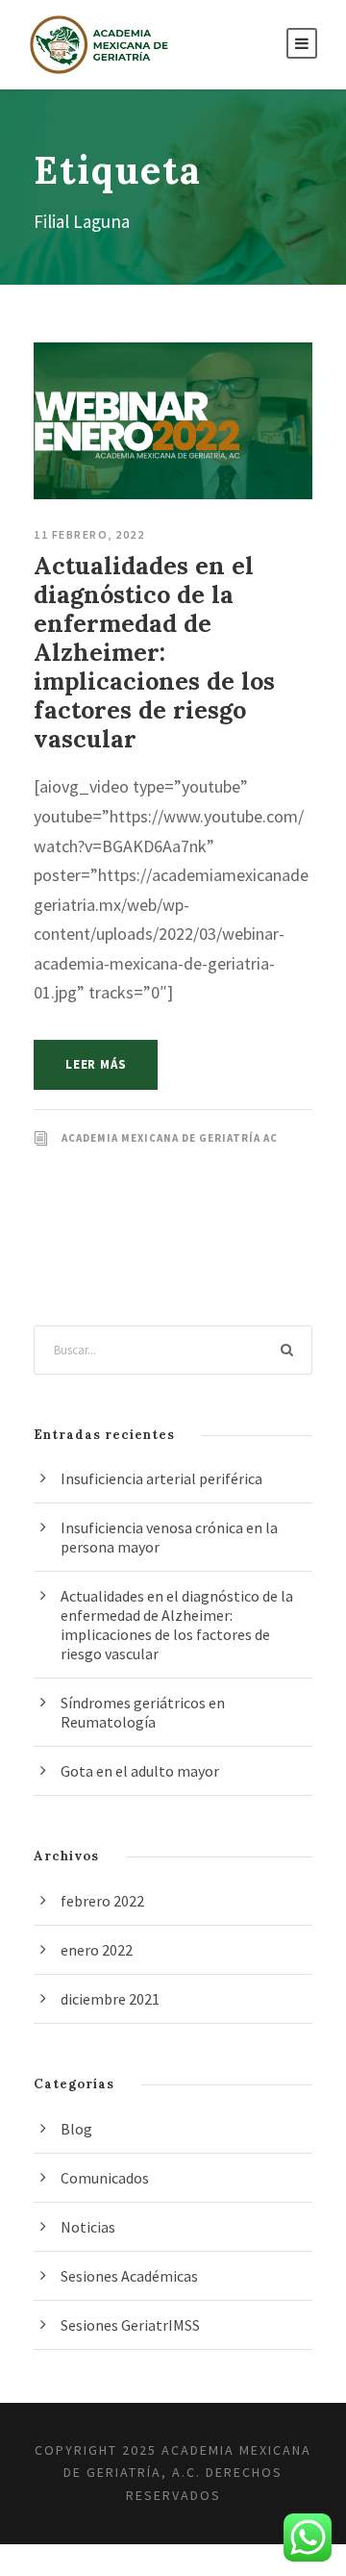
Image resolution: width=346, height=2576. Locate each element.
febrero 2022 (102, 1901)
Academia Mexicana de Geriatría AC (170, 1138)
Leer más (96, 1064)
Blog (76, 2129)
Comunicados (105, 2178)
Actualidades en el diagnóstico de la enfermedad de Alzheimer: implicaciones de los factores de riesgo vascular (154, 652)
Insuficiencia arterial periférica (161, 1478)
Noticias (88, 2227)
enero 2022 (97, 1950)
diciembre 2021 (110, 1999)
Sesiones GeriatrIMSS (130, 2325)
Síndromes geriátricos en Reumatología (143, 1712)
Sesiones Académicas (129, 2276)
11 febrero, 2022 (89, 534)
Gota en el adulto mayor (140, 1771)
